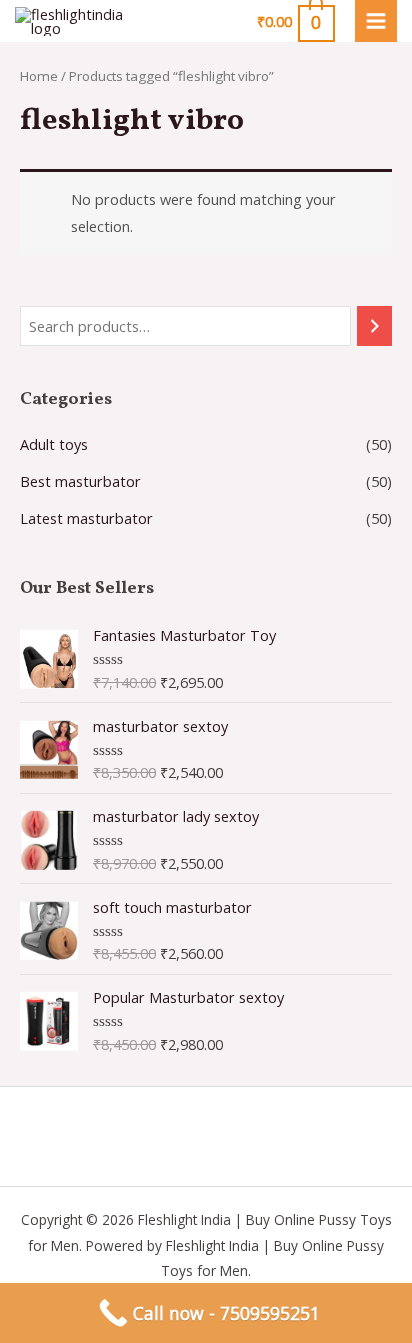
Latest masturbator (86, 518)
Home (39, 76)
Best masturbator (80, 481)
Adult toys (54, 444)
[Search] (374, 326)
